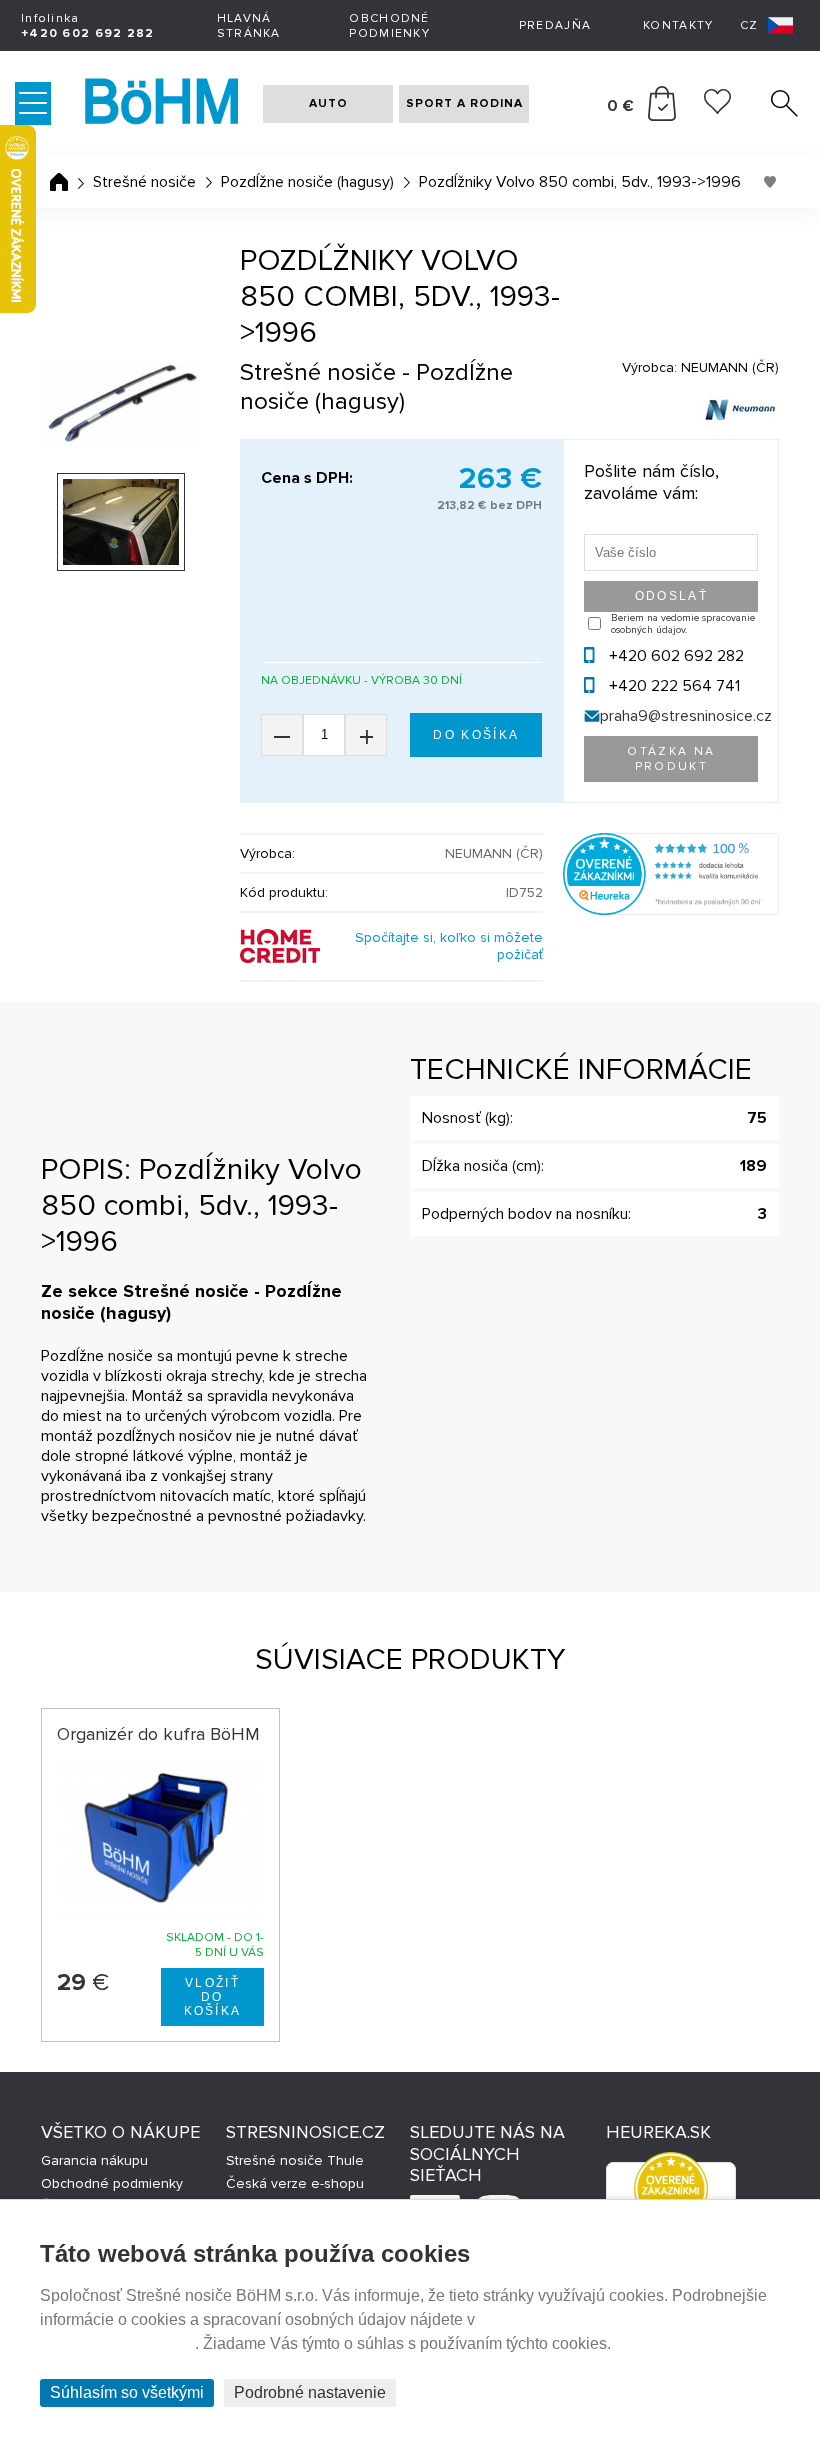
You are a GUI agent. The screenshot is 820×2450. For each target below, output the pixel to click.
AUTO (328, 103)
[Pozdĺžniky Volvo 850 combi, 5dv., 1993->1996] (120, 403)
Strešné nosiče (144, 182)
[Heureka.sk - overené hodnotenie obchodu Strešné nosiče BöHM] (671, 910)
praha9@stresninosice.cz (686, 716)
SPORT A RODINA (464, 103)
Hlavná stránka (249, 26)
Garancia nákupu (94, 2160)
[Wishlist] (717, 109)
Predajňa (555, 25)
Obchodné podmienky (389, 26)
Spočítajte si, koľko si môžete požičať (449, 946)
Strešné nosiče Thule (295, 2160)
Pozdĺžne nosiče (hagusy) (307, 182)
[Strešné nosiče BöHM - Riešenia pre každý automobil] (162, 103)
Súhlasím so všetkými (127, 2392)
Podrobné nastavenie (310, 2392)
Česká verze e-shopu (295, 2183)
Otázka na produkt (671, 759)
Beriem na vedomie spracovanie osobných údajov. (683, 624)
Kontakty (678, 25)
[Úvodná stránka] (59, 182)
